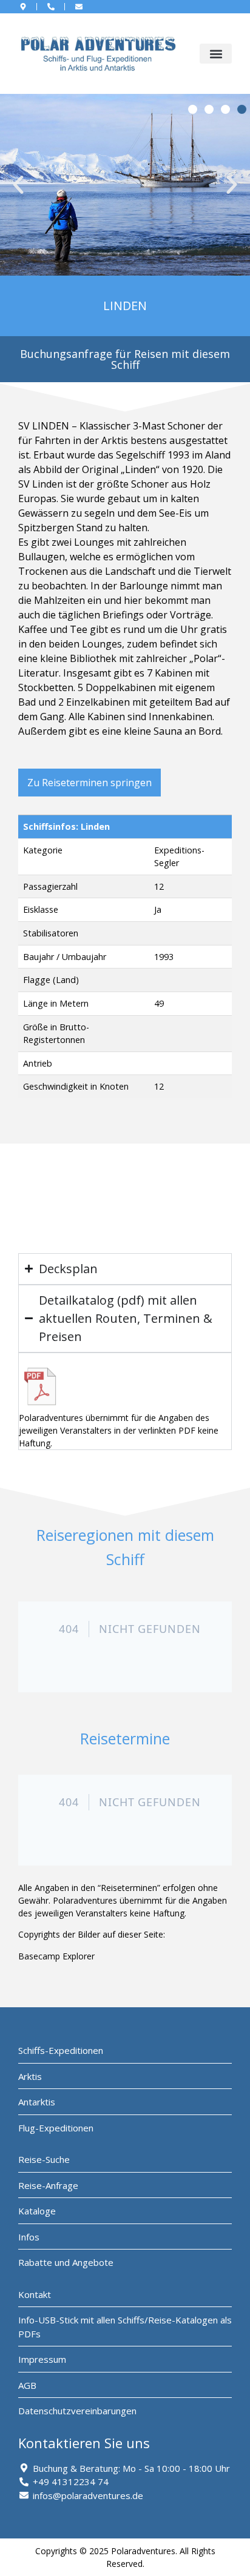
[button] (216, 54)
